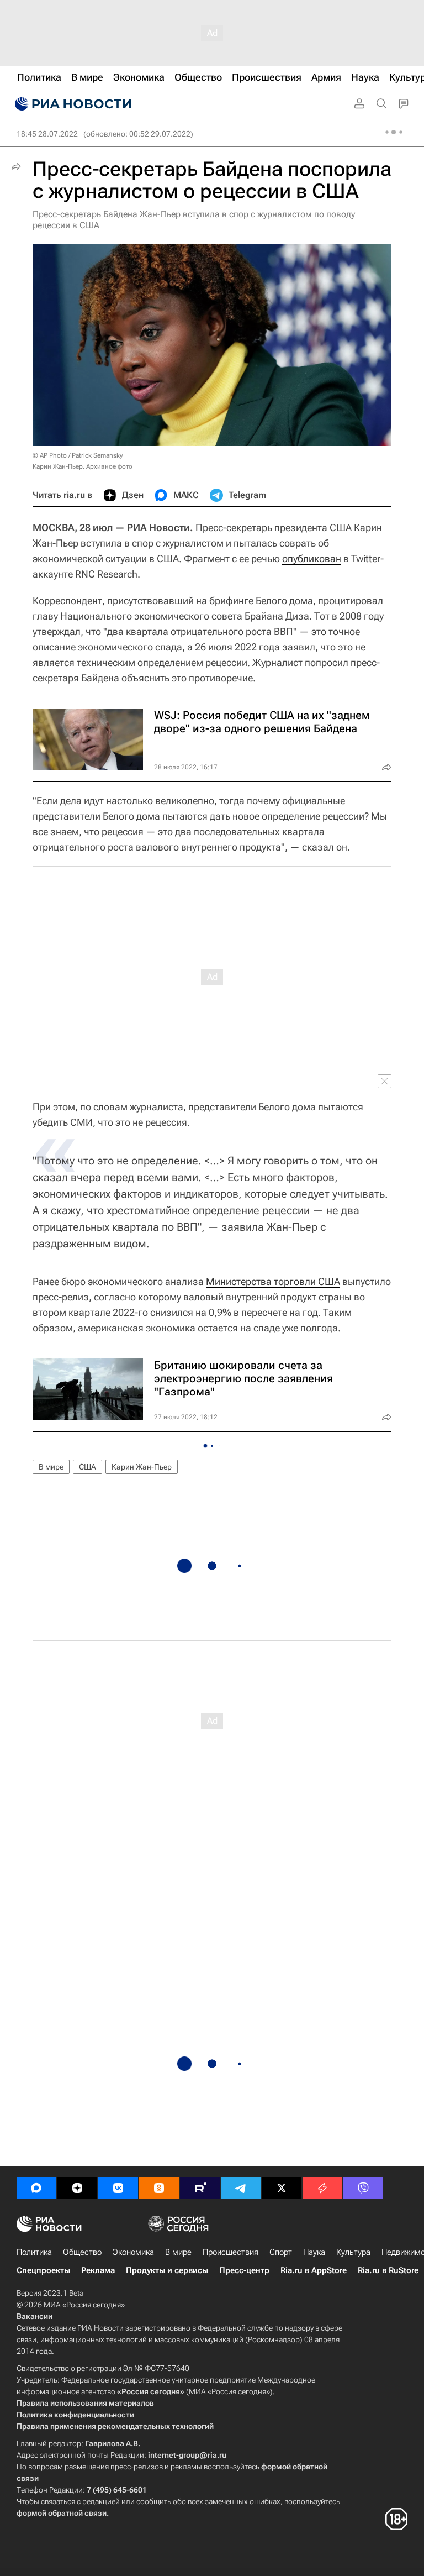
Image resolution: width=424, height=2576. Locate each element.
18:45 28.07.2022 (47, 134)
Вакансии (35, 2316)
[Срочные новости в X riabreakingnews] (322, 2188)
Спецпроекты (43, 2270)
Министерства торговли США (273, 1281)
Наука (314, 2252)
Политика (34, 2252)
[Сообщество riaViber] (363, 2188)
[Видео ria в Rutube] (200, 2188)
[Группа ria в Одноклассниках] (159, 2188)
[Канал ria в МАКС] (36, 2188)
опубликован (312, 558)
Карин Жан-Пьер (142, 1467)
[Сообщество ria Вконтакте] (118, 2188)
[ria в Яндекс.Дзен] (77, 2188)
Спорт (281, 2252)
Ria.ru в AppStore (314, 2270)
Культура (353, 2252)
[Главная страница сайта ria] (72, 104)
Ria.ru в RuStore (388, 2270)
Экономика (133, 2252)
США (88, 1467)
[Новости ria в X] (282, 2188)
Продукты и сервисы (167, 2270)
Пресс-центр (244, 2270)
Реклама (98, 2270)
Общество (82, 2252)
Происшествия (230, 2252)
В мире (51, 1467)
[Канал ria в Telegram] (241, 2188)
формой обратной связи (62, 2513)
